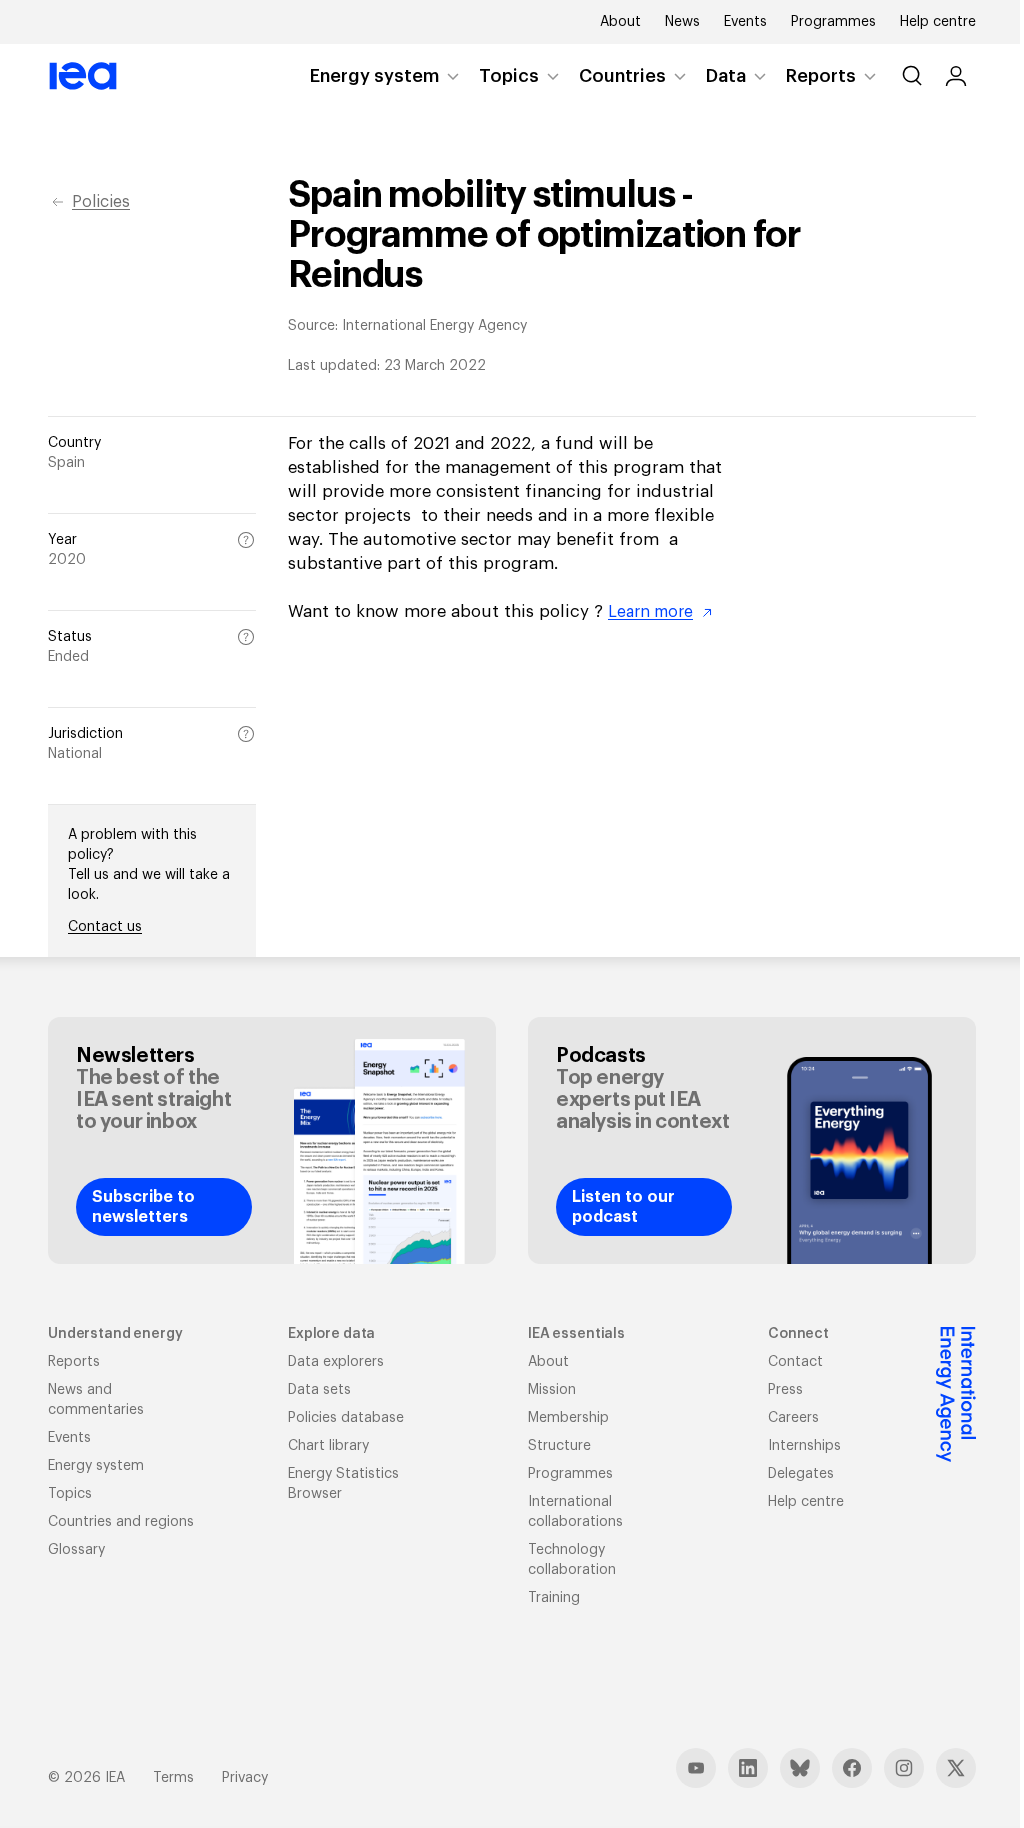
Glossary (76, 1550)
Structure (559, 1446)
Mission (552, 1390)
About (620, 22)
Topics (509, 76)
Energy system (374, 76)
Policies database (346, 1418)
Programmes (833, 22)
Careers (793, 1418)
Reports (821, 76)
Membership (568, 1418)
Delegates (801, 1474)
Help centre (938, 22)
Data (726, 76)
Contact (795, 1362)
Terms (173, 1778)
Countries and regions (121, 1522)
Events (745, 22)
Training (554, 1598)
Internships (804, 1446)
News (682, 22)
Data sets (319, 1390)
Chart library (328, 1446)
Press (785, 1390)
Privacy (245, 1778)
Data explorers (336, 1362)
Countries (622, 76)
